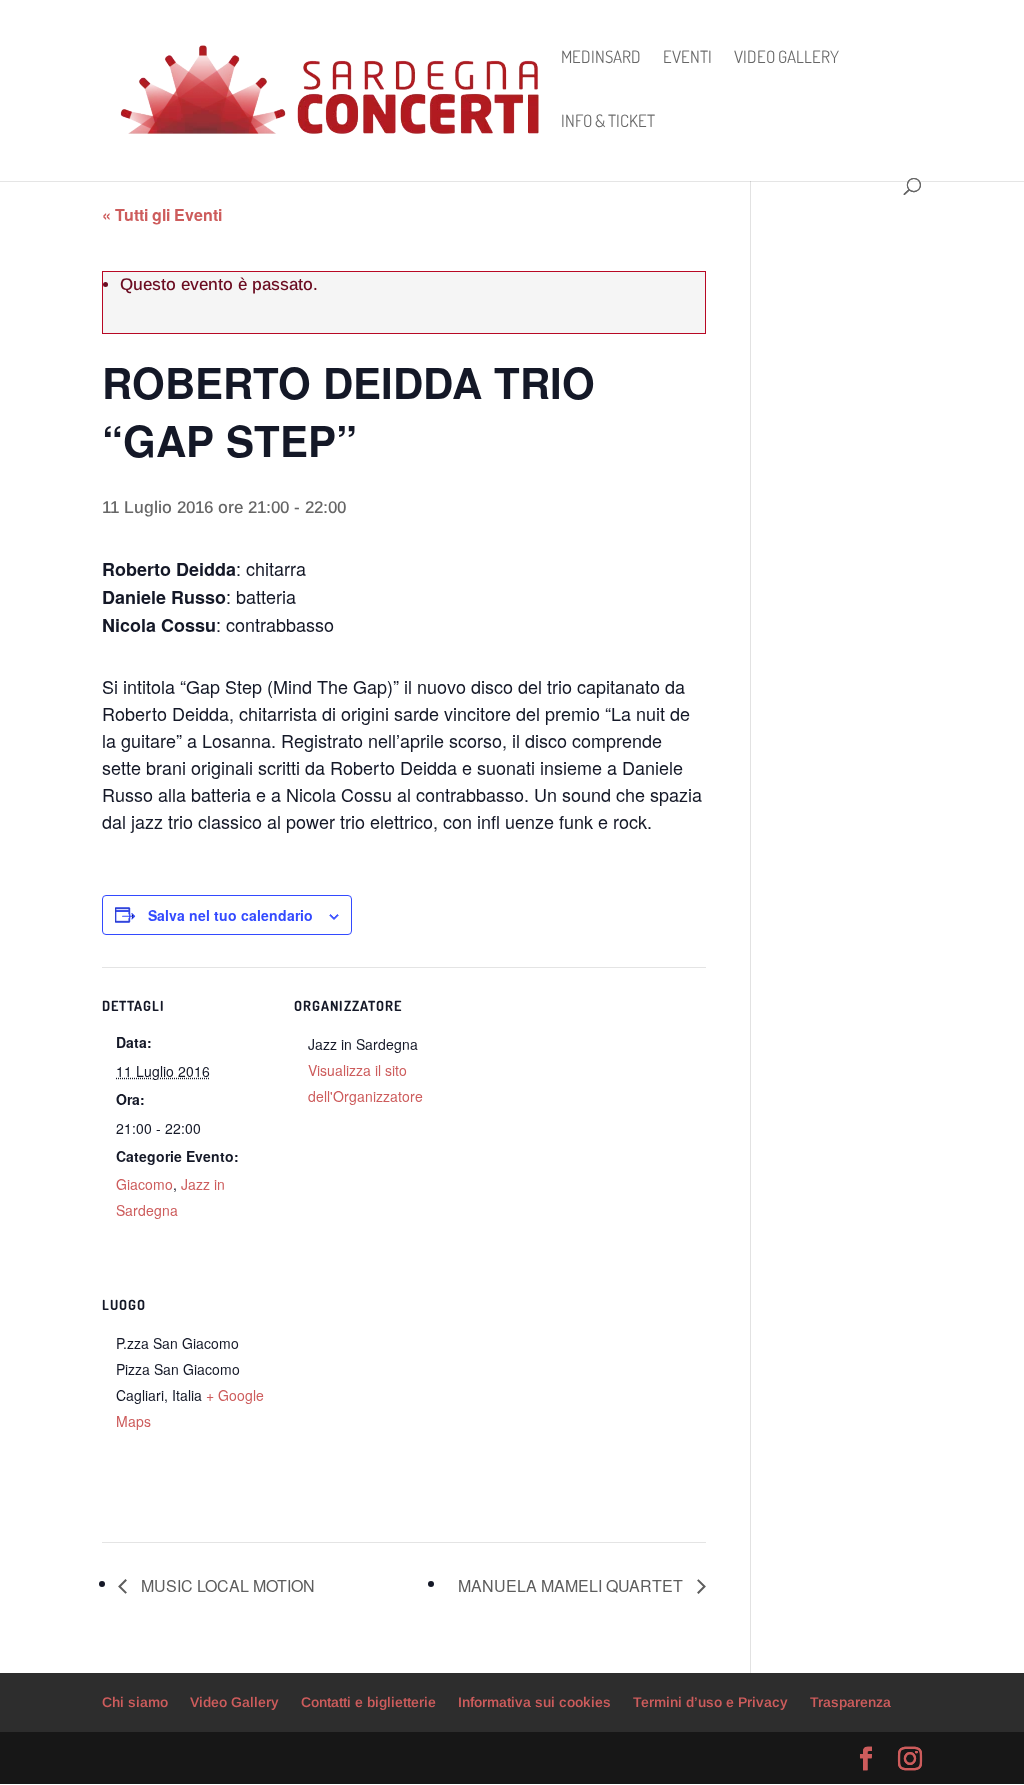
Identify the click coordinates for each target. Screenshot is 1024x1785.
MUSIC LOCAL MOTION (226, 1585)
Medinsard (601, 58)
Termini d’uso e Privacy (710, 1702)
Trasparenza (850, 1702)
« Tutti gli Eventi (162, 214)
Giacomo (144, 1184)
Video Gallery (786, 58)
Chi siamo (135, 1702)
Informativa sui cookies (534, 1702)
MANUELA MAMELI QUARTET (572, 1585)
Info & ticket (608, 122)
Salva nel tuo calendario (230, 915)
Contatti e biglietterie (368, 1702)
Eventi (687, 58)
